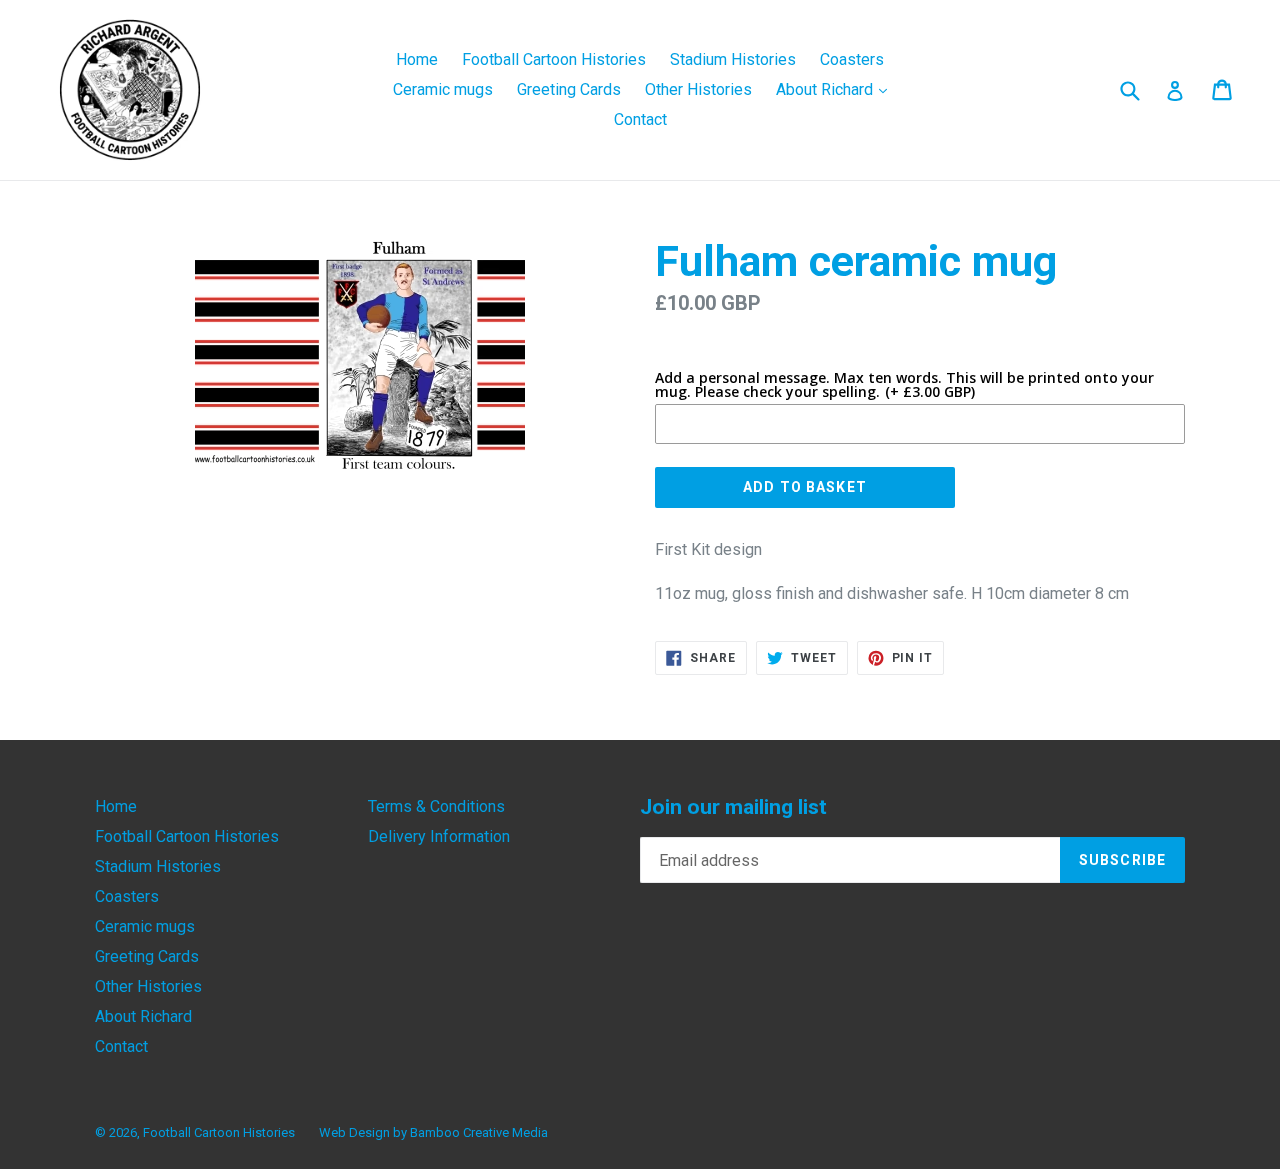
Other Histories (698, 89)
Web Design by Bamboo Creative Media (433, 1132)
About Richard (836, 89)
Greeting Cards (569, 89)
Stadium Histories (733, 59)
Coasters (852, 59)
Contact (640, 119)
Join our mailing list (733, 807)
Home (417, 59)
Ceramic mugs (443, 89)
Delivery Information (439, 836)
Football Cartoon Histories (554, 59)
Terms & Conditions (436, 806)
